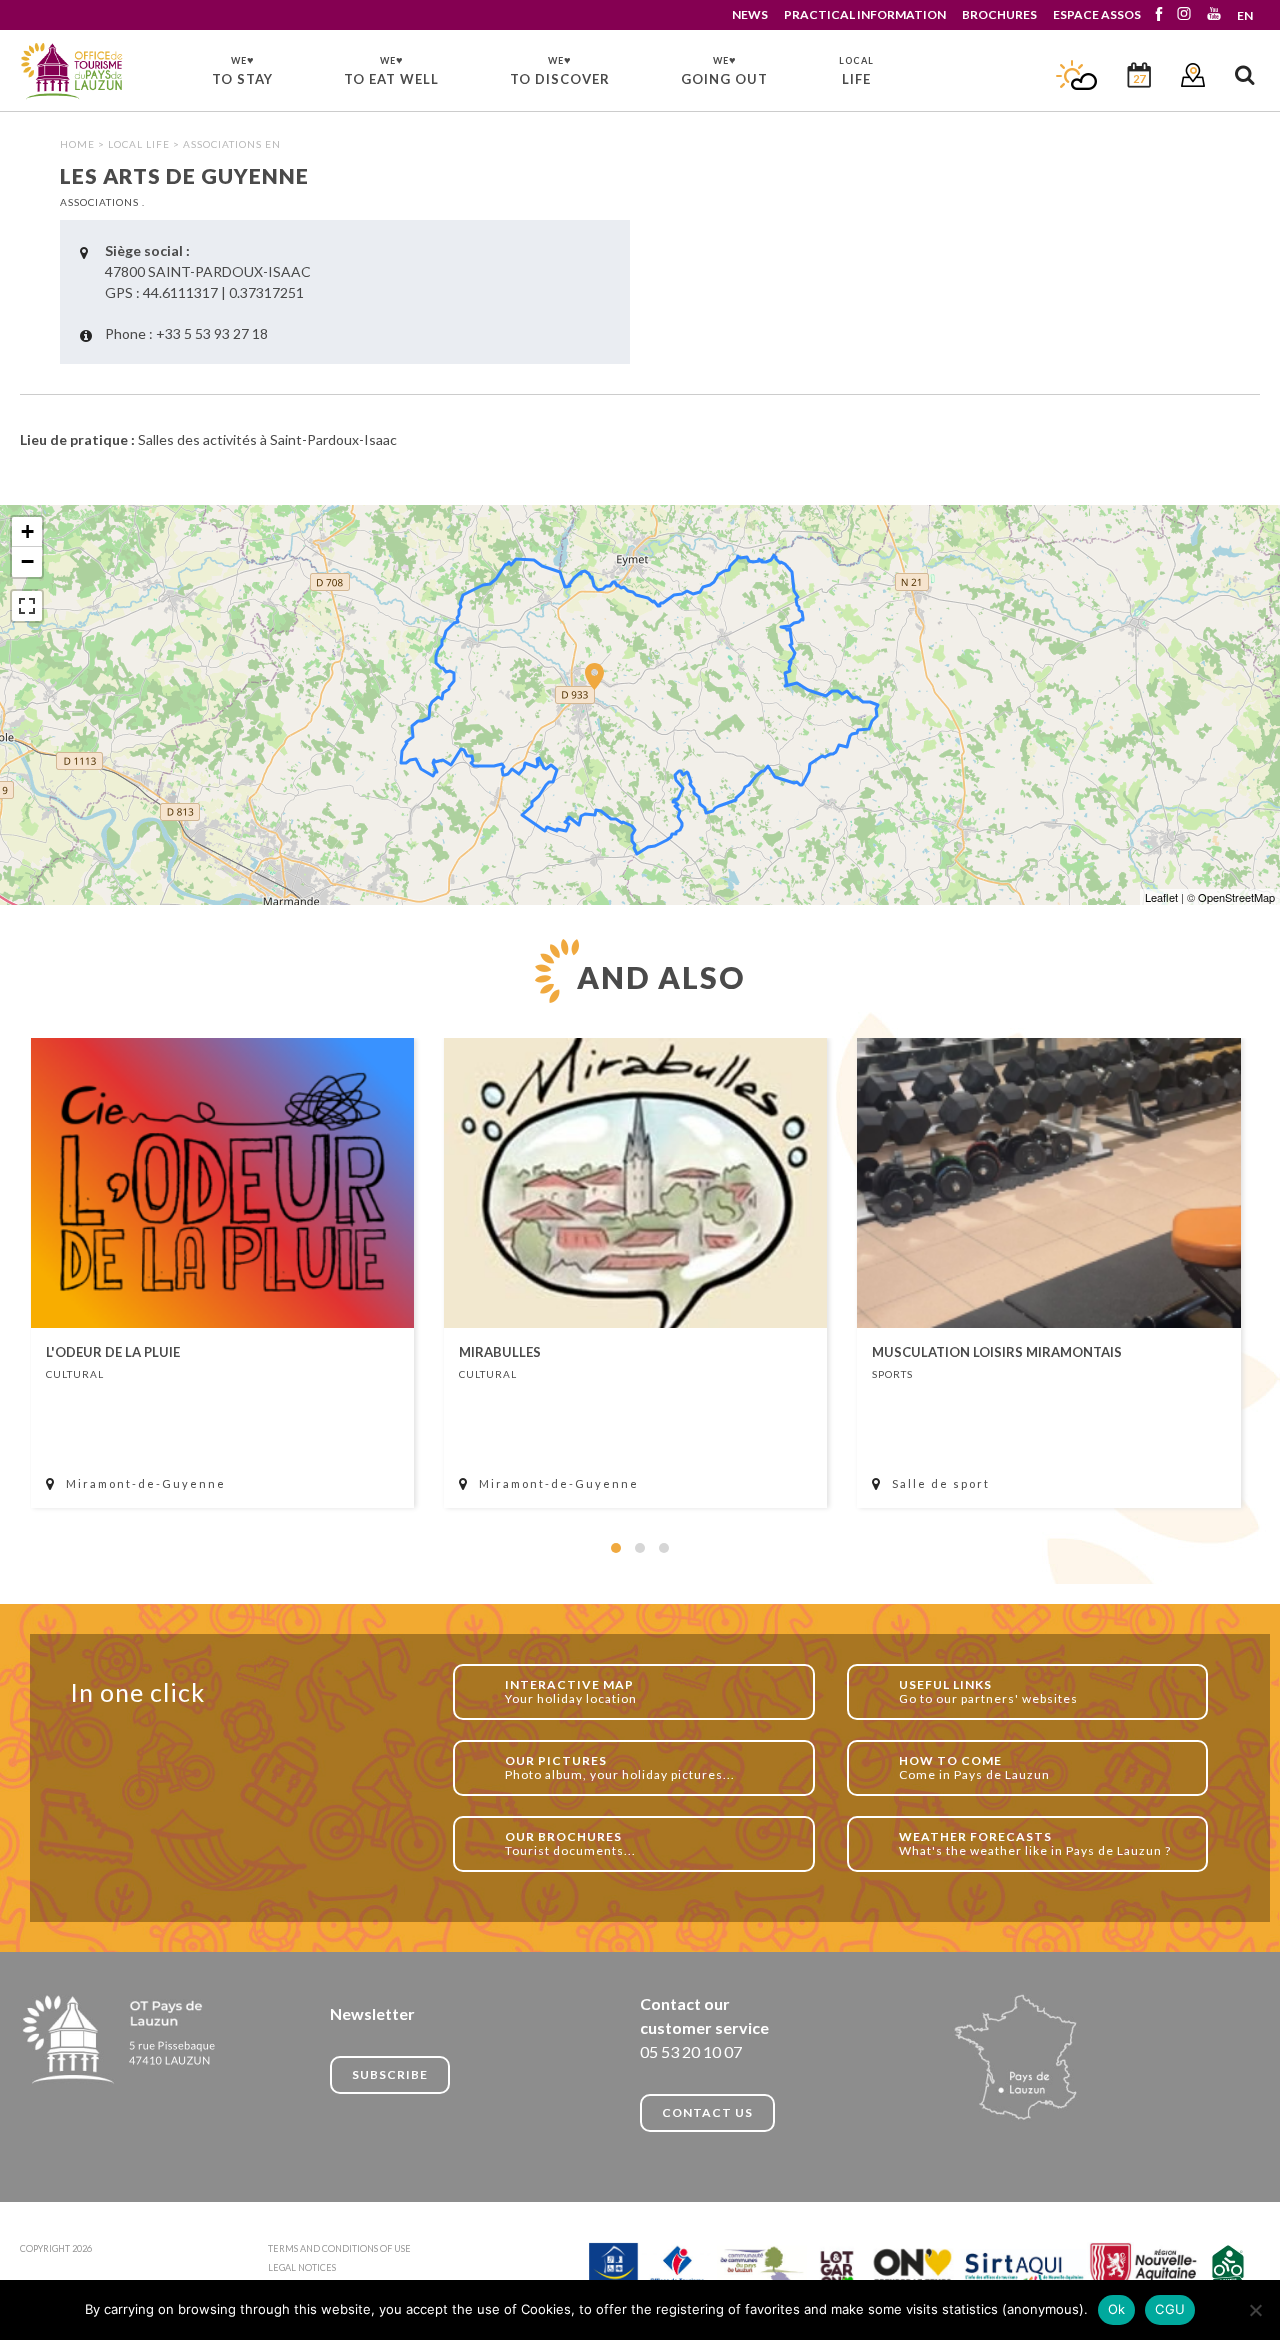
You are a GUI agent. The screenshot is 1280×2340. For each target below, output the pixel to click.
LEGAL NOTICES (302, 2267)
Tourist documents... (570, 1843)
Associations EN (232, 144)
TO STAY (242, 70)
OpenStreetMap (1236, 897)
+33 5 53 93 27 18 (212, 333)
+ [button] (27, 531)
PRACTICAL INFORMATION (865, 14)
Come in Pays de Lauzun (974, 1767)
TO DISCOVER (560, 70)
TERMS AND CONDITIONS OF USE (339, 2248)
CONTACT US (707, 2112)
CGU (1170, 2309)
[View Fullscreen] (27, 606)
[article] (222, 1273)
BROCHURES (999, 14)
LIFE (856, 71)
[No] (1255, 2310)
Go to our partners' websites (988, 1691)
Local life (139, 144)
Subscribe (390, 2074)
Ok (1117, 2309)
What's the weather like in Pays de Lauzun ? (1035, 1843)
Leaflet (1161, 897)
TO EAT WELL (391, 70)
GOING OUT (724, 70)
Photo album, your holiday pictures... (620, 1767)
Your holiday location (571, 1691)
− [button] (27, 561)
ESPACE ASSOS (1097, 14)
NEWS (750, 14)
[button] (616, 1548)
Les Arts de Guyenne (72, 71)
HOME (77, 144)
